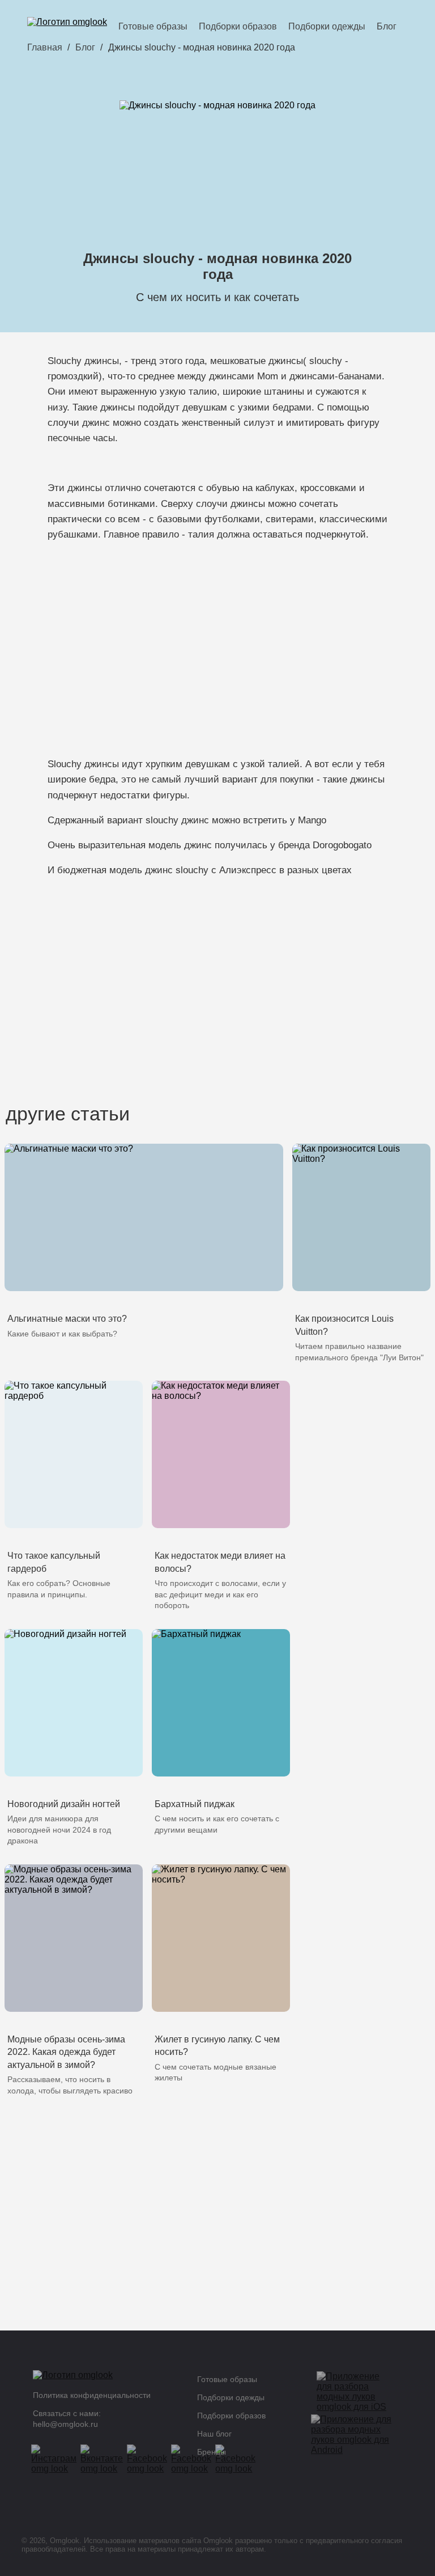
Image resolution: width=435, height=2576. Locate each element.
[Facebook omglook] (151, 2459)
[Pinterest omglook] (195, 2459)
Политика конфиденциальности (92, 2395)
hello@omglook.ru (65, 2424)
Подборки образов (238, 26)
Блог (387, 26)
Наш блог (214, 2434)
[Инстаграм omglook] (57, 2459)
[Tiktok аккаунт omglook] (239, 2459)
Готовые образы (153, 26)
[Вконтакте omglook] (105, 2459)
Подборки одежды (327, 26)
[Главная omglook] (104, 2378)
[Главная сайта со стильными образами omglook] (67, 26)
